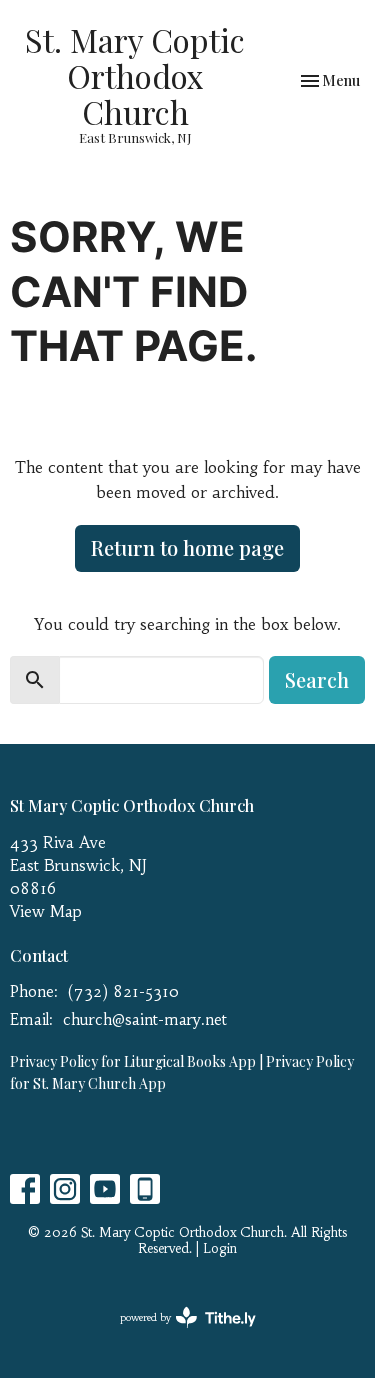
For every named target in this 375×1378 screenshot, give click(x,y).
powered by (176, 1334)
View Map (46, 911)
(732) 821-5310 (123, 991)
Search (317, 679)
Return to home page (187, 547)
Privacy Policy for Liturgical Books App (133, 1061)
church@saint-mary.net (145, 1019)
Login (220, 1248)
